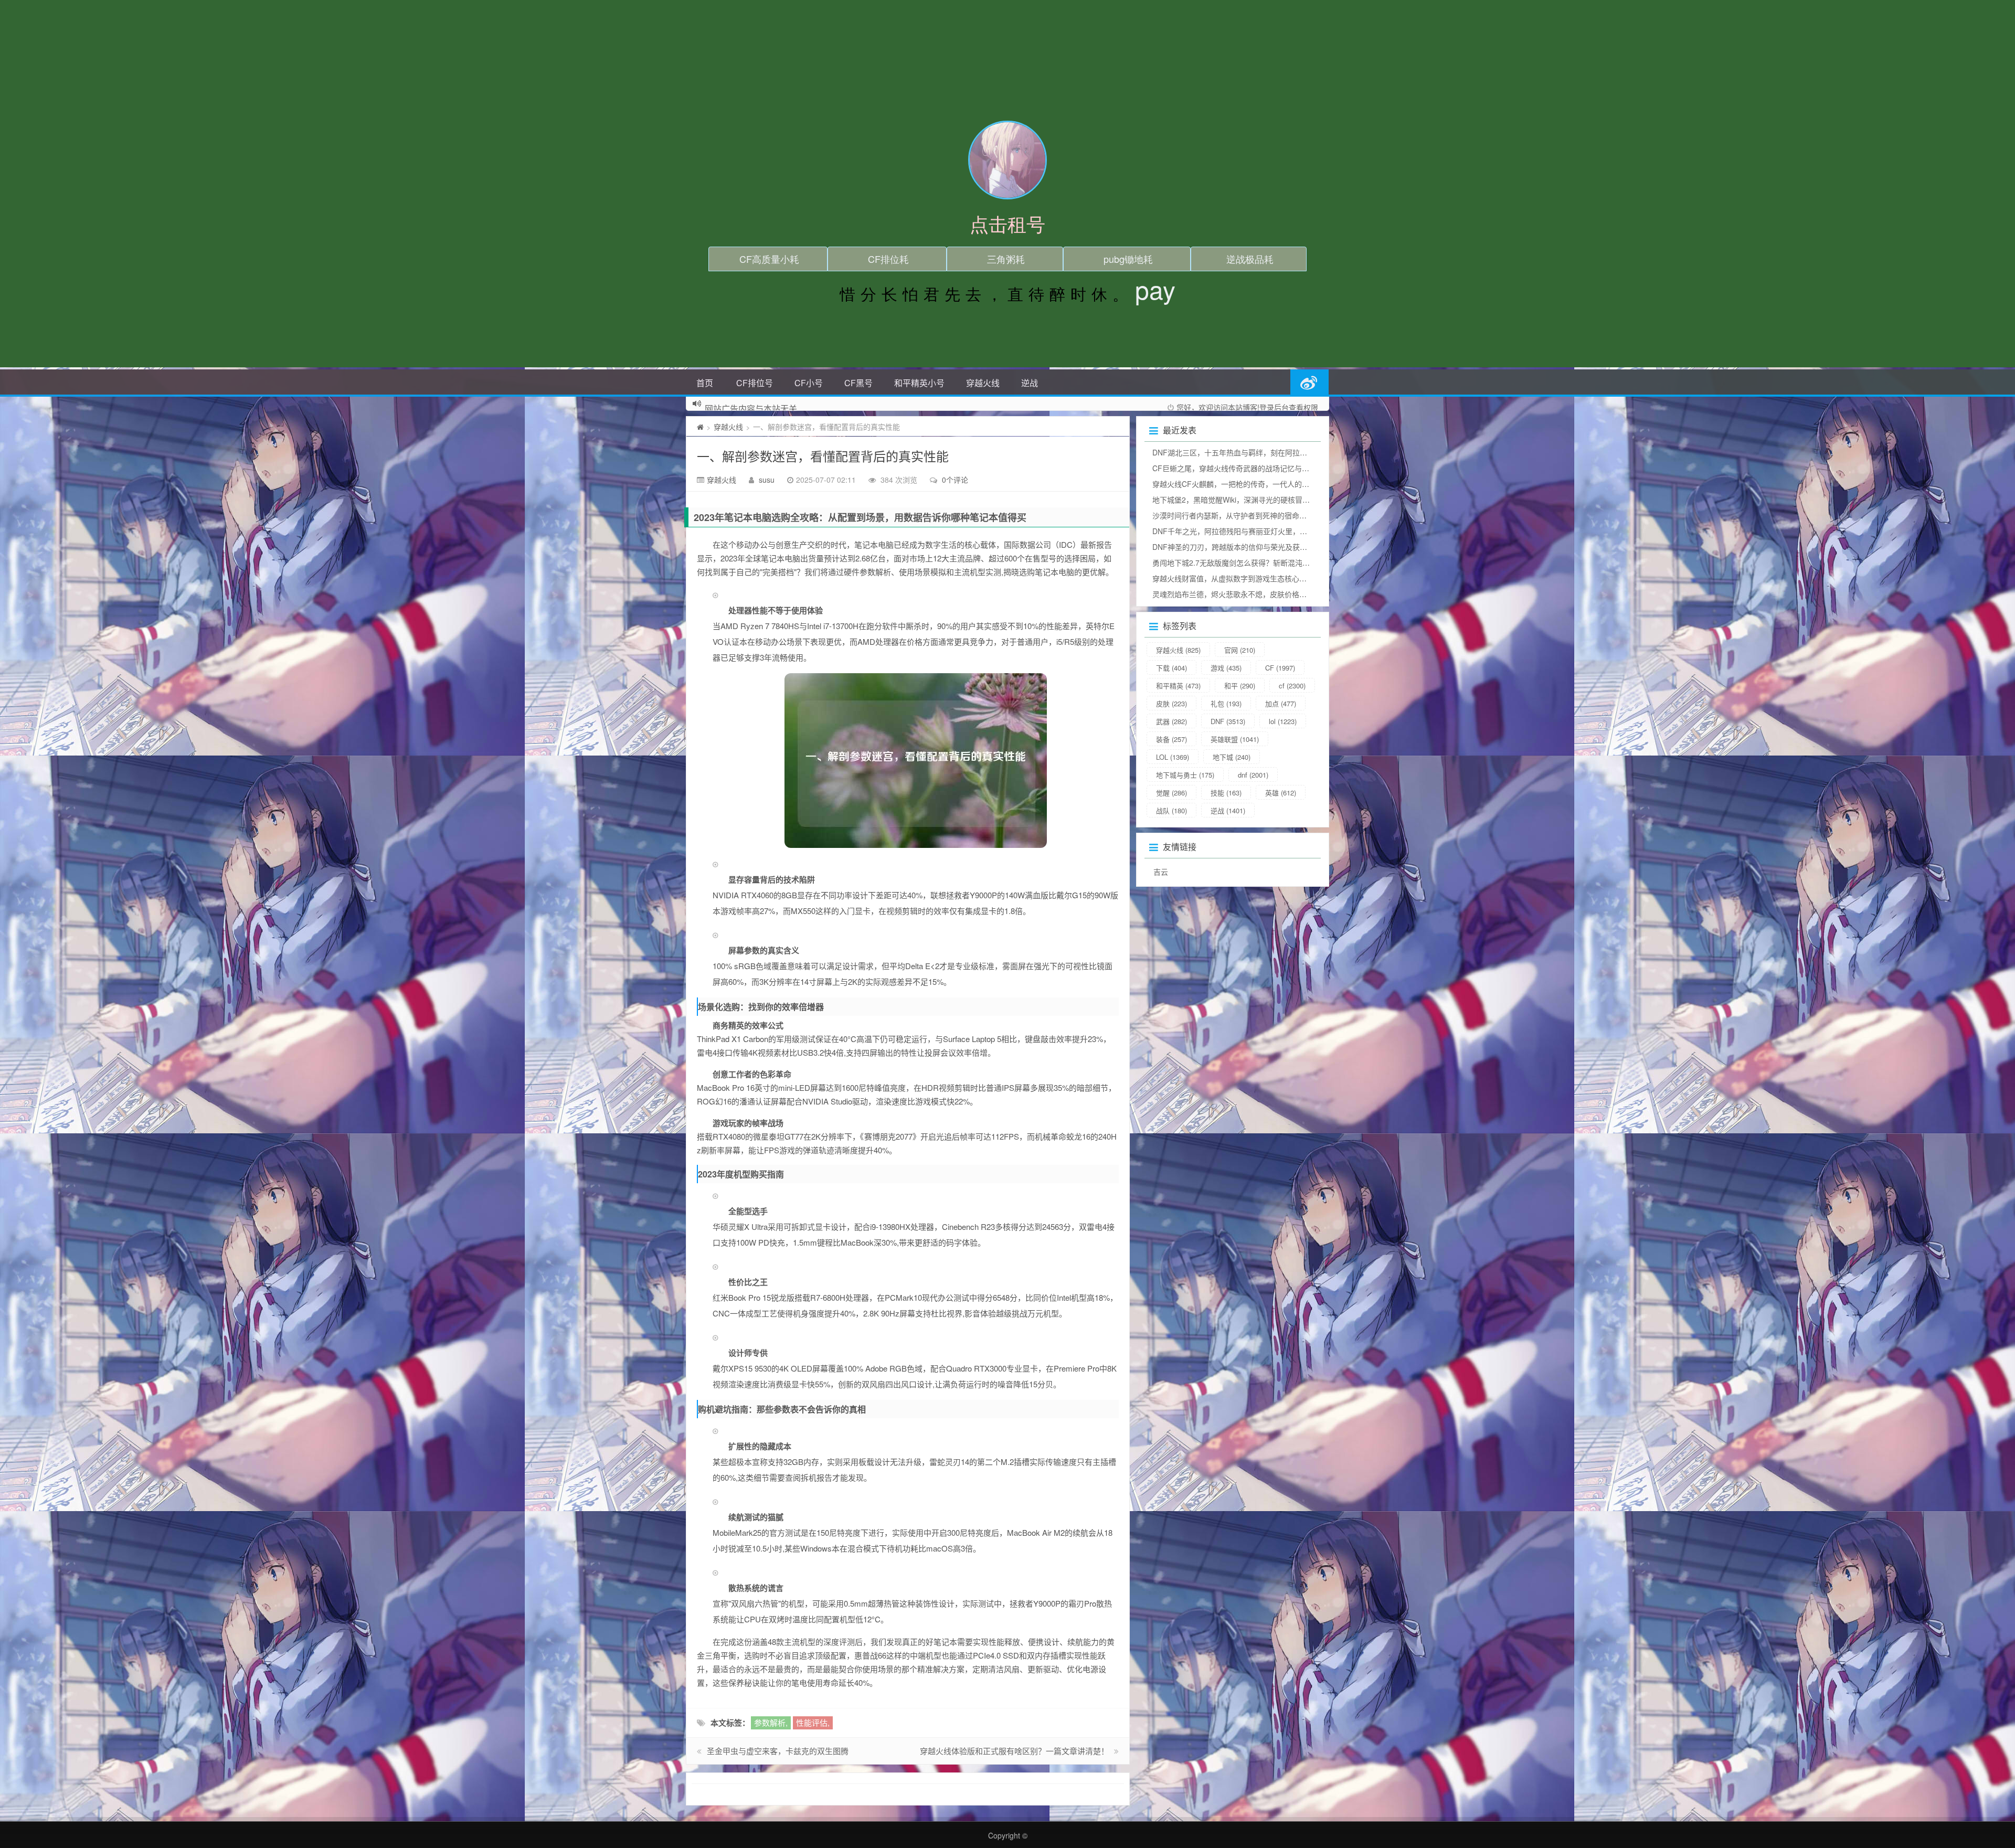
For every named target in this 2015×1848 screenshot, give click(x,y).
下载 (1171, 668)
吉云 (1161, 872)
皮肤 (1171, 703)
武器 (1171, 721)
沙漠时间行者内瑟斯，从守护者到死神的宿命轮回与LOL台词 (1251, 515)
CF (1280, 668)
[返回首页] (700, 427)
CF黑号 (858, 383)
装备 (1171, 739)
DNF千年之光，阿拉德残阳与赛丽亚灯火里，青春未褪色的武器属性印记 (1270, 531)
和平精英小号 (919, 383)
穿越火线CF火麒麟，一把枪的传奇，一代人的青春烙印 (1242, 484)
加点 (1281, 703)
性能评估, (813, 1722)
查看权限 (1303, 407)
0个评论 (955, 480)
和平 (1240, 686)
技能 (1226, 793)
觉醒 (1171, 793)
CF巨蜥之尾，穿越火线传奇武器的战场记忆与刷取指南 (1242, 468)
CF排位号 (755, 383)
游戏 (1226, 668)
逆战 (1030, 383)
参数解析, (771, 1722)
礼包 (1226, 703)
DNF (1228, 721)
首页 (705, 383)
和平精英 (1178, 686)
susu (767, 480)
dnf (1253, 775)
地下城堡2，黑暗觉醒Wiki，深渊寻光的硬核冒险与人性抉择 (1249, 500)
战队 (1171, 810)
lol (1283, 721)
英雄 (1281, 793)
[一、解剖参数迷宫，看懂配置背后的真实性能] (916, 761)
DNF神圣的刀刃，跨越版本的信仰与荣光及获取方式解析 (1244, 547)
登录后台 (1274, 407)
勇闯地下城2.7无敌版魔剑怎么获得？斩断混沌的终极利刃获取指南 (1260, 562)
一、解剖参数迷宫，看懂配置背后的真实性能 (823, 456)
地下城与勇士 (1185, 775)
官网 (1240, 650)
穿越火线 (983, 383)
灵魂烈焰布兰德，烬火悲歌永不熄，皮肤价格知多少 (1237, 594)
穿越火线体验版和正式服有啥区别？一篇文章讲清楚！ (1014, 1751)
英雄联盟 (1235, 739)
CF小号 (809, 383)
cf (1292, 686)
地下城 (1232, 757)
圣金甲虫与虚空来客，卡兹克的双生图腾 (778, 1751)
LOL (1173, 757)
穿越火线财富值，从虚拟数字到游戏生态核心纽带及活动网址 (1252, 578)
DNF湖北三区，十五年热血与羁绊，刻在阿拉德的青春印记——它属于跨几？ (1277, 452)
